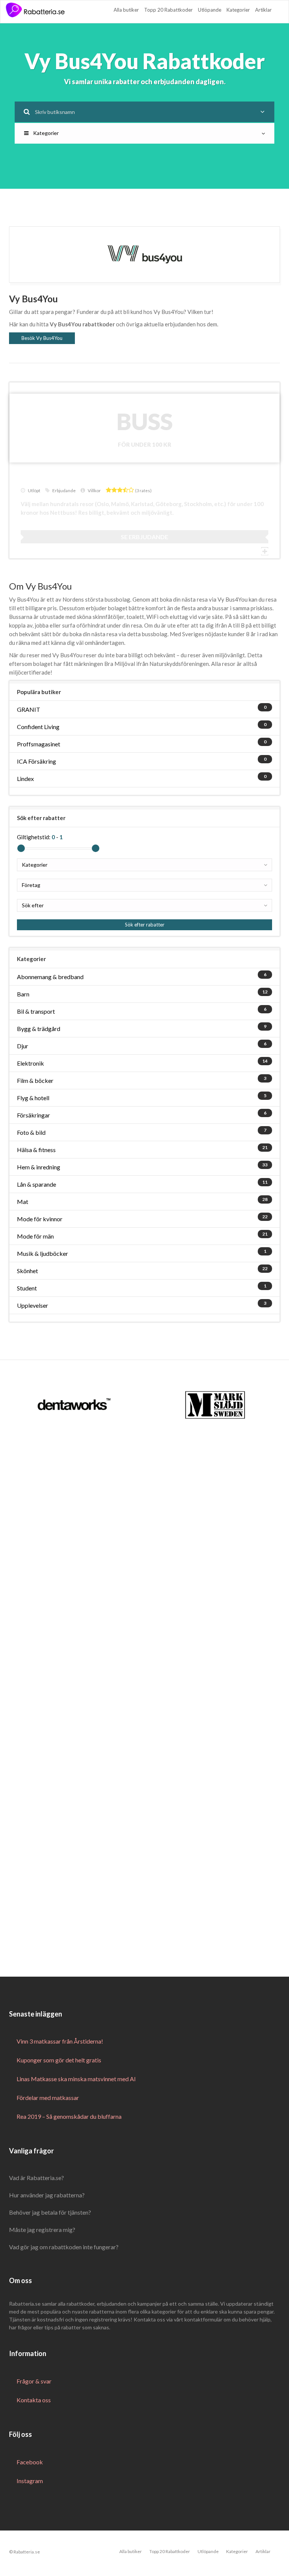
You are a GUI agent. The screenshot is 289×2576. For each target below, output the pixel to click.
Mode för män (35, 1236)
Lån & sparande (37, 1184)
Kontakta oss (34, 2400)
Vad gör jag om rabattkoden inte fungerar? (64, 2247)
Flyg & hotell (33, 1098)
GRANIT (29, 709)
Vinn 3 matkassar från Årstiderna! (60, 2041)
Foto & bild (31, 1132)
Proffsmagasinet (39, 744)
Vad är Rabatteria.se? (37, 2178)
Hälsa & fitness (36, 1150)
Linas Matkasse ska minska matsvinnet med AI (76, 2079)
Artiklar (263, 10)
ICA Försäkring (37, 761)
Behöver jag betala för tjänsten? (50, 2212)
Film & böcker (35, 1080)
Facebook (30, 2462)
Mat (23, 1202)
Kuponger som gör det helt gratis (59, 2060)
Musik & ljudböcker (43, 1253)
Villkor (94, 490)
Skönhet (27, 1271)
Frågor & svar (34, 2381)
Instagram (30, 2481)
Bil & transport (36, 1011)
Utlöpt (34, 490)
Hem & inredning (39, 1167)
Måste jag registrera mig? (42, 2230)
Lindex (25, 779)
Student (27, 1288)
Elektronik (30, 1063)
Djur (23, 1046)
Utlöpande (210, 10)
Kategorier (238, 10)
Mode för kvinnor (40, 1219)
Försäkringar (33, 1115)
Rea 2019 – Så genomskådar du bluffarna (69, 2116)
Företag (31, 885)
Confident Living (38, 727)
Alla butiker (126, 10)
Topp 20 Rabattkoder (168, 10)
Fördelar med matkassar (48, 2098)
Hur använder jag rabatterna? (47, 2195)
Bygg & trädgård (39, 1029)
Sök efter (33, 905)
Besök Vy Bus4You (42, 338)
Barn (23, 994)
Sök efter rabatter (145, 925)
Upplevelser (33, 1305)
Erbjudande (64, 490)
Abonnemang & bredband (50, 977)
